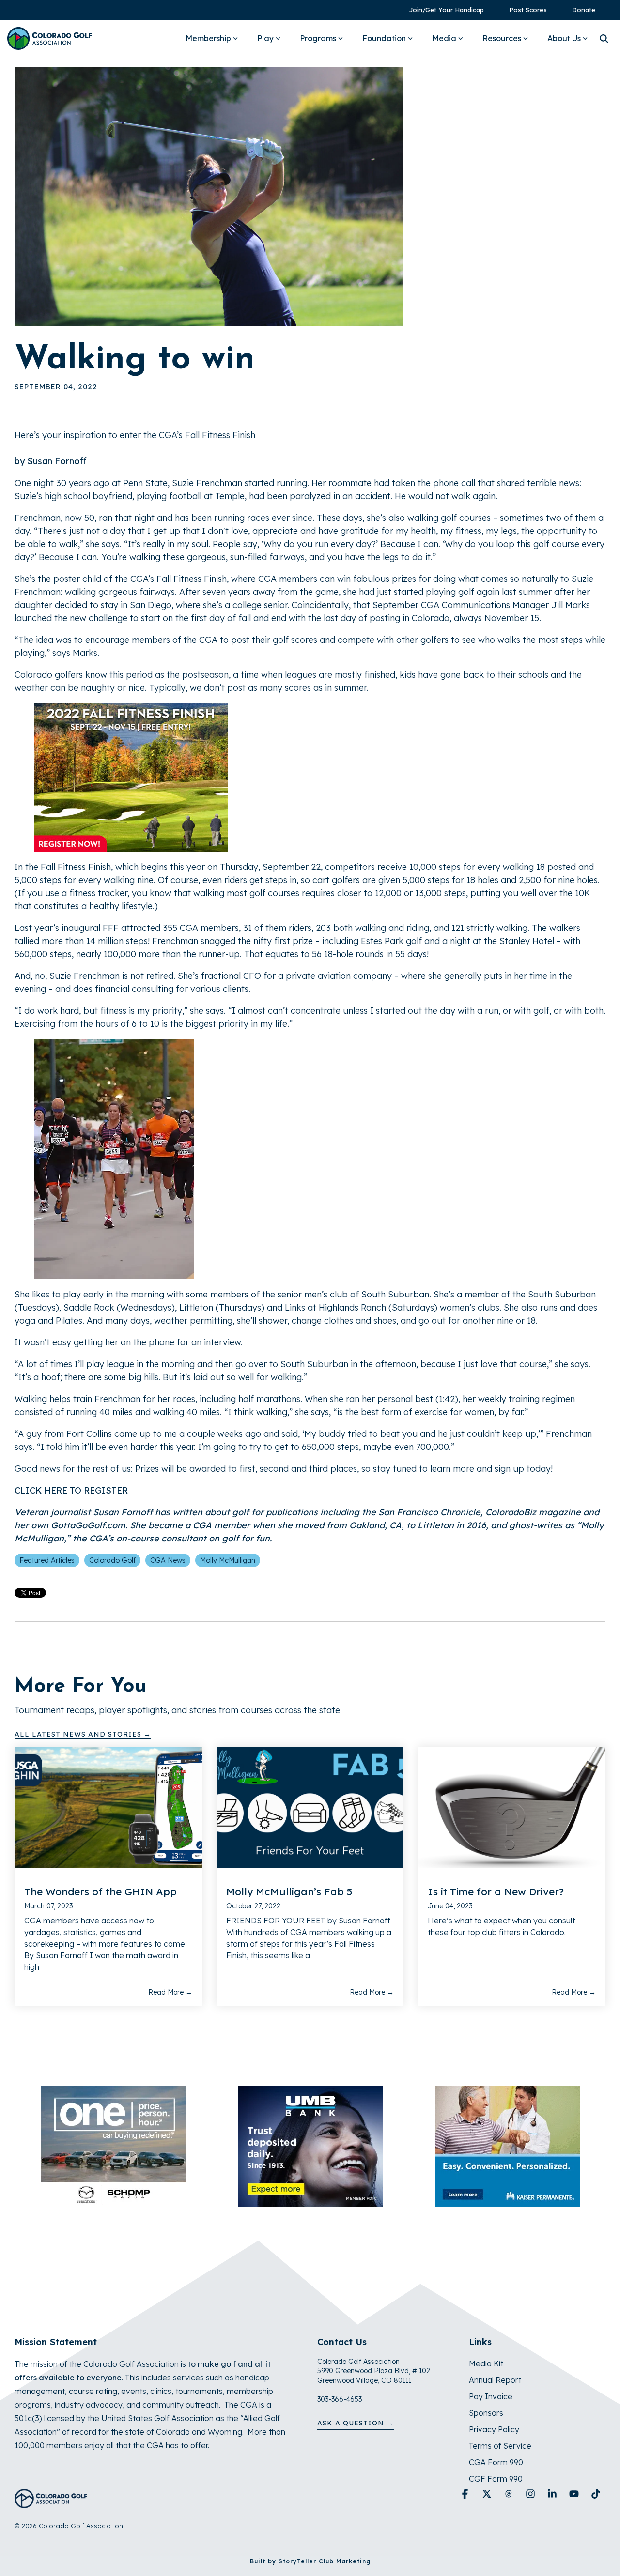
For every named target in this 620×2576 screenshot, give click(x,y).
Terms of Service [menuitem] (500, 2446)
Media (444, 38)
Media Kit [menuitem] (486, 2363)
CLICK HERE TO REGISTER (71, 1490)
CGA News (168, 1560)
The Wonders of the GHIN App (101, 1891)
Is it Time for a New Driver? (496, 1891)
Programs (318, 38)
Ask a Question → (356, 2423)
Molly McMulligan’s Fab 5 (289, 1891)
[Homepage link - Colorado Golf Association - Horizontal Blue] (51, 2503)
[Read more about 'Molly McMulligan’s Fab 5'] (310, 1807)
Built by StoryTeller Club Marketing (310, 2561)
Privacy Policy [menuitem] (494, 2429)
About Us (564, 38)
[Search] (604, 38)
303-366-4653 (340, 2399)
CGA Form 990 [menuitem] (496, 2462)
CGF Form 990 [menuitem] (496, 2479)
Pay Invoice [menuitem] (491, 2396)
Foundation (384, 38)
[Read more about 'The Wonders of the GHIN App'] (108, 1807)
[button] (466, 2494)
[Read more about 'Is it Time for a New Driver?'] (512, 1807)
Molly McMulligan (228, 1560)
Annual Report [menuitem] (495, 2380)
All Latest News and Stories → (83, 1734)
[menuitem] (442, 10)
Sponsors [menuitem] (486, 2413)
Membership (208, 38)
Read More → (170, 1992)
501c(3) (28, 2418)
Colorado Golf (112, 1560)
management (40, 2391)
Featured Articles (47, 1560)
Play (265, 38)
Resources (502, 38)
